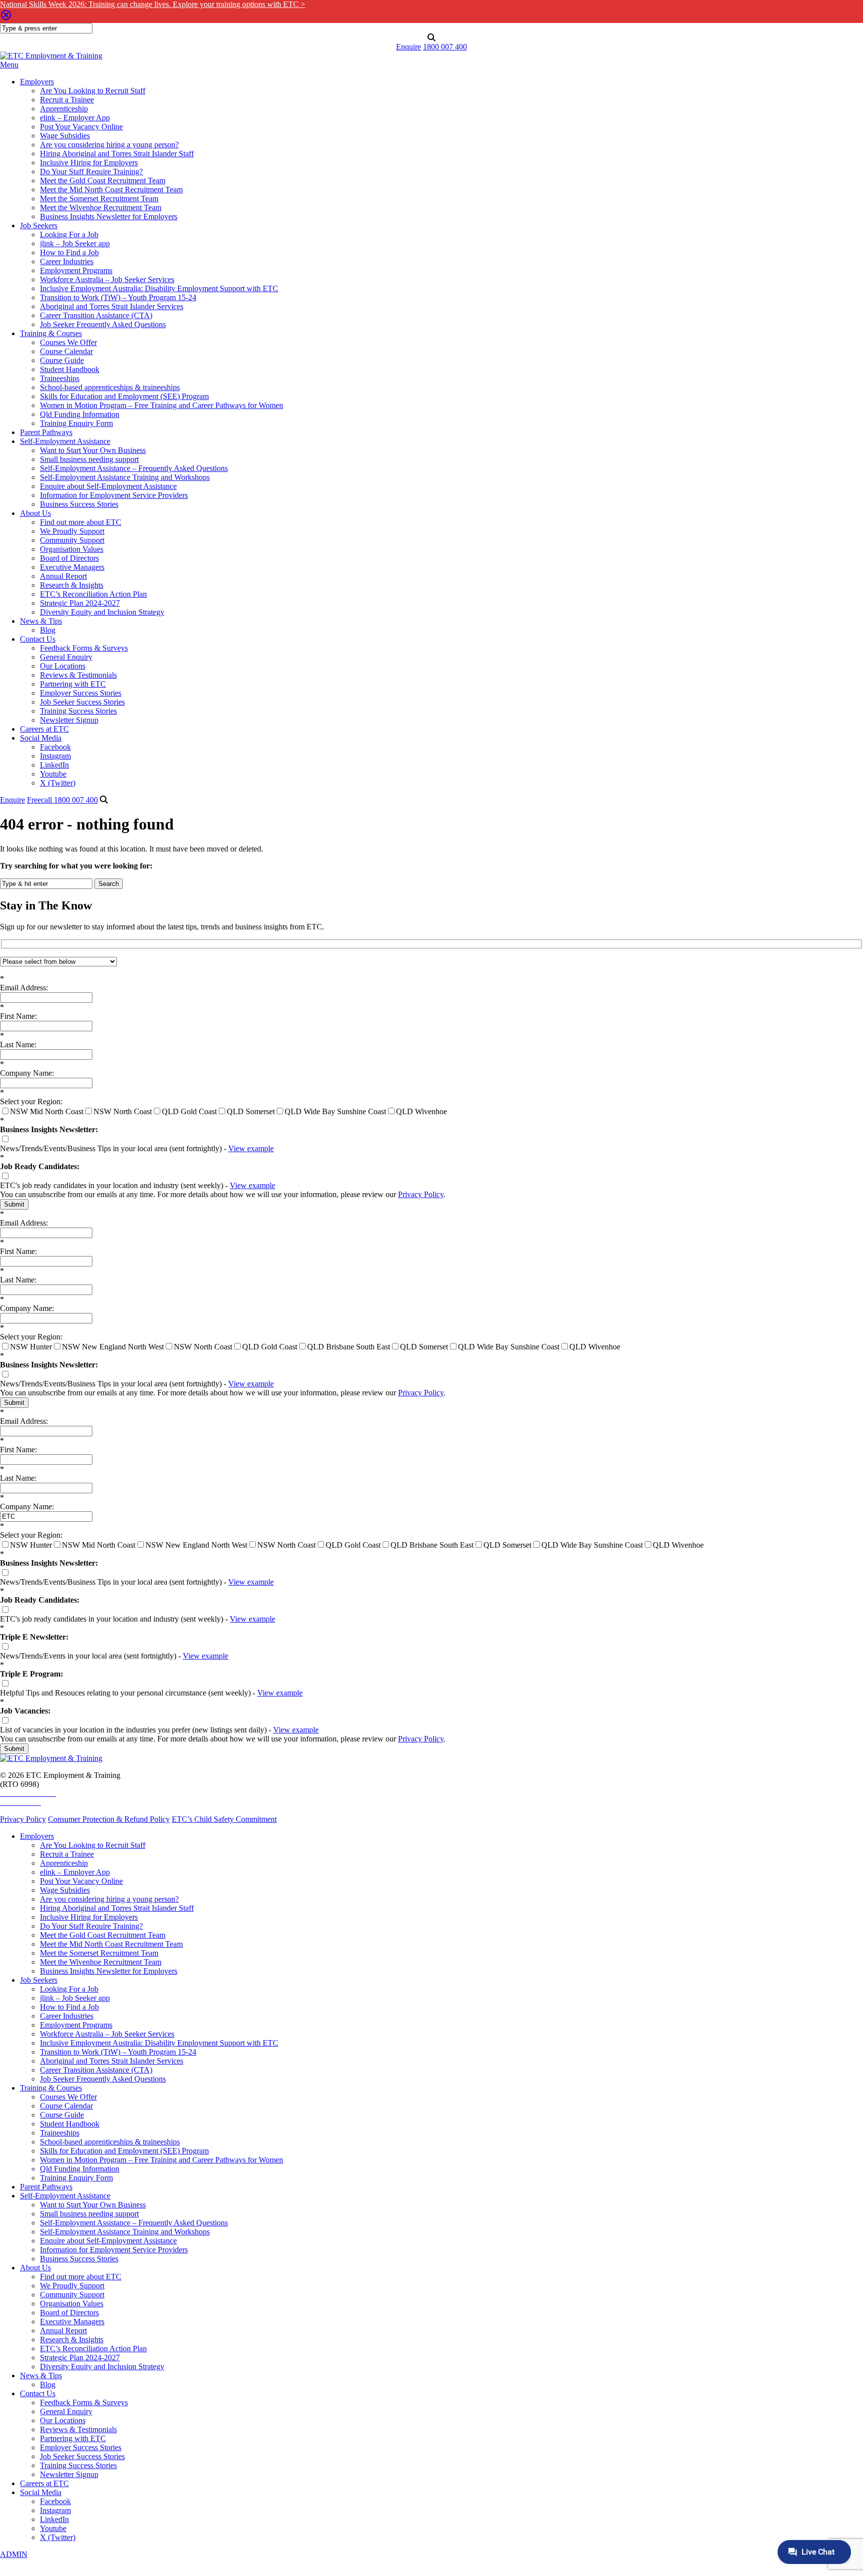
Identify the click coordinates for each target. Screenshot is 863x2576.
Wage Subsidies (65, 136)
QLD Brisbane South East (349, 1347)
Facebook (55, 747)
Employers (37, 82)
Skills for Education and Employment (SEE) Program (124, 396)
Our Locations (63, 666)
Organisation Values (72, 549)
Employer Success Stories (81, 693)
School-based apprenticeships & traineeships (110, 387)
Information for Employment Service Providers (114, 495)
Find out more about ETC (81, 522)
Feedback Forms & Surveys (84, 648)
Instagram (55, 756)
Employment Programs (76, 270)
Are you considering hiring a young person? (109, 145)
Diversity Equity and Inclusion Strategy (102, 612)
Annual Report (63, 576)
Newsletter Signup (69, 720)
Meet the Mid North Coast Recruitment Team (111, 190)
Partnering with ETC (73, 684)
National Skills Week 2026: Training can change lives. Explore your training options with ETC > (153, 4)
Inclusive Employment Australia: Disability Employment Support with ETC (159, 288)
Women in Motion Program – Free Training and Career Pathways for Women (162, 405)
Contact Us (38, 639)
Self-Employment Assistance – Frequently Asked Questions (134, 468)
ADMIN (14, 2554)
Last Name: (18, 1040)
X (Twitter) (58, 783)
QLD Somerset (251, 1111)
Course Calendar (66, 351)
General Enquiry (66, 657)
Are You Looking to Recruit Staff (93, 91)
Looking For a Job (69, 234)
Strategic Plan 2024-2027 (80, 603)
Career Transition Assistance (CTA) (96, 315)
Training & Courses (51, 333)
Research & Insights (72, 585)
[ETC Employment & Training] (51, 56)
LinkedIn (54, 765)
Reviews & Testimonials (78, 675)
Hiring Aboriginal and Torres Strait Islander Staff (117, 154)
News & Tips (41, 621)
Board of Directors (69, 558)
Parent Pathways (46, 432)
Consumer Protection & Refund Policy (109, 1819)
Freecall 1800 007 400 (62, 800)
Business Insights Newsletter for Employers (109, 216)
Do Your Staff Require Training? (91, 172)
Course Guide (62, 360)
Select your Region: (31, 1097)
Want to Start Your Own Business (93, 450)
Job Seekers (39, 225)
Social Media (41, 738)
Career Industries (67, 261)
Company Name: (27, 1069)
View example (251, 1148)
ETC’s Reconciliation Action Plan (93, 594)
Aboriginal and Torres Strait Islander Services (112, 306)
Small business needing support (89, 459)
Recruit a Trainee (67, 100)
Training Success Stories (78, 711)
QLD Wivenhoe (422, 1111)
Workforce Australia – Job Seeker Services (107, 279)
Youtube (53, 774)
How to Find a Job (69, 252)
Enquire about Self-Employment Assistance (108, 486)
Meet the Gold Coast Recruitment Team (103, 181)
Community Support (72, 540)
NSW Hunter (31, 1347)
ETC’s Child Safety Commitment (224, 1819)
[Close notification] (6, 18)
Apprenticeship (64, 109)
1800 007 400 (445, 47)
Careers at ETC (44, 729)
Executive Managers (72, 567)
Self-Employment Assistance (65, 441)
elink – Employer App (75, 118)
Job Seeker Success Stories (82, 702)
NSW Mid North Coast (47, 1111)
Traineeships (60, 378)
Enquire (409, 47)
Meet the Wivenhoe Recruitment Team (101, 208)
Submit (14, 1204)
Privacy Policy (421, 1194)
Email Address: (24, 983)
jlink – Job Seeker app (75, 243)
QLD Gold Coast (189, 1111)
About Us (35, 513)
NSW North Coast (123, 1111)
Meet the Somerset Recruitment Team (99, 199)
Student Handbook (70, 369)
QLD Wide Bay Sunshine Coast (335, 1111)
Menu (9, 65)
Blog (48, 630)
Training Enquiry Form (76, 423)
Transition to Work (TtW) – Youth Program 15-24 (118, 297)
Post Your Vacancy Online (81, 127)
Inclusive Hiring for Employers (89, 163)
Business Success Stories (79, 504)
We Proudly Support (72, 531)
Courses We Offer (68, 342)
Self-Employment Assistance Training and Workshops (125, 477)
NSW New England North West (113, 1347)
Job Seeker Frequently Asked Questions (103, 324)
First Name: (18, 1012)
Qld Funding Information (80, 414)
